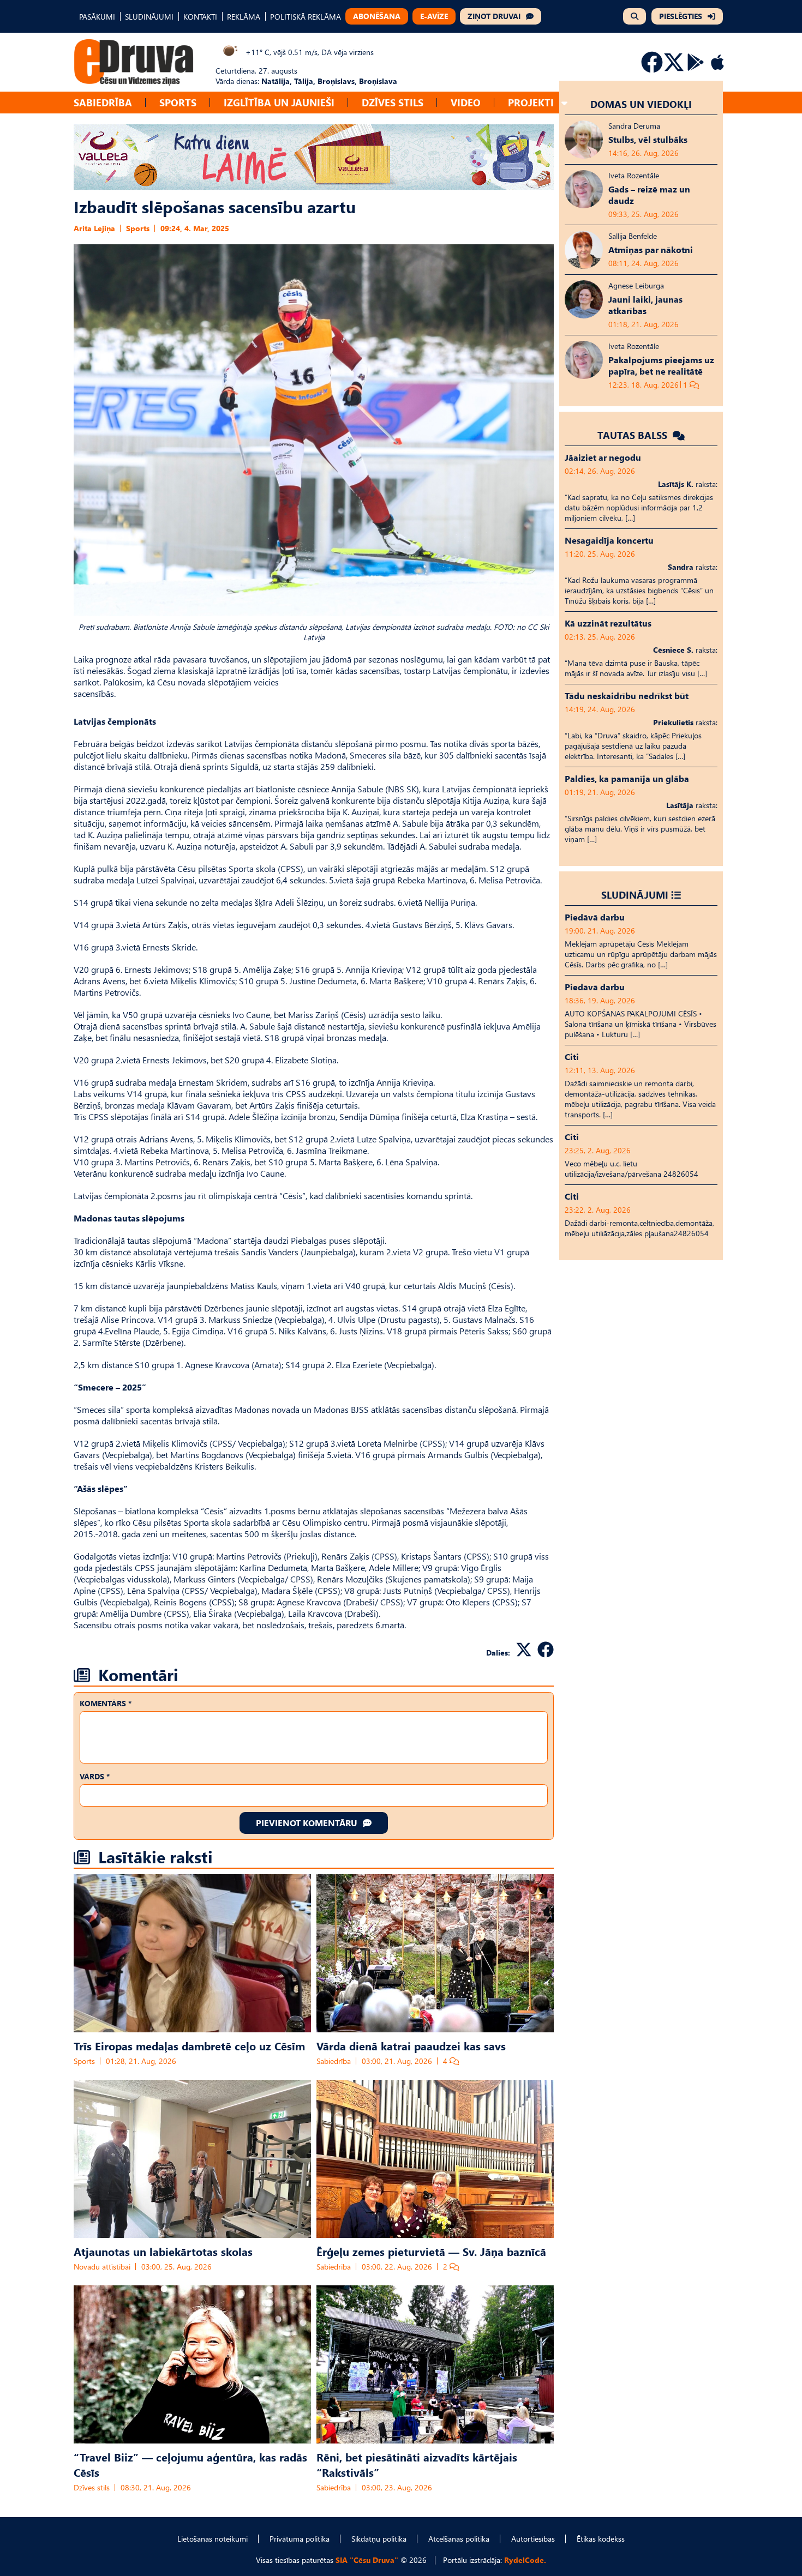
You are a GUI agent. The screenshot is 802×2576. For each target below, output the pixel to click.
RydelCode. (525, 2560)
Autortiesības (533, 2539)
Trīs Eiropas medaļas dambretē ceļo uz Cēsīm (189, 2045)
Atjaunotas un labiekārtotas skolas (163, 2251)
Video (466, 102)
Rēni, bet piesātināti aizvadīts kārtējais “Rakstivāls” (417, 2464)
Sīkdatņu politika (379, 2539)
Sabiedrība (103, 102)
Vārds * (95, 1776)
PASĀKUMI (97, 17)
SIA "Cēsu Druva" (367, 2560)
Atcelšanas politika (459, 2539)
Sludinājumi (635, 895)
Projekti (531, 102)
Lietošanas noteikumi (213, 2539)
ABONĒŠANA (377, 16)
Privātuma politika (300, 2539)
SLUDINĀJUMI (149, 17)
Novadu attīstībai (102, 2267)
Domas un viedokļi (641, 104)
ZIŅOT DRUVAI (494, 16)
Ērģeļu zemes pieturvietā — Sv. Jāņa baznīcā (431, 2251)
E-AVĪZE (434, 16)
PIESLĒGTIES (681, 16)
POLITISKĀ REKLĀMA (306, 17)
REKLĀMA (244, 17)
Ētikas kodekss (601, 2539)
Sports (178, 102)
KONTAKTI (200, 17)
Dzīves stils (393, 102)
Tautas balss (634, 435)
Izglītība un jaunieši (279, 102)
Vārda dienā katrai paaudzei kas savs (411, 2045)
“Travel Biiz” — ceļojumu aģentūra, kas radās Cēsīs (190, 2464)
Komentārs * (106, 1703)
